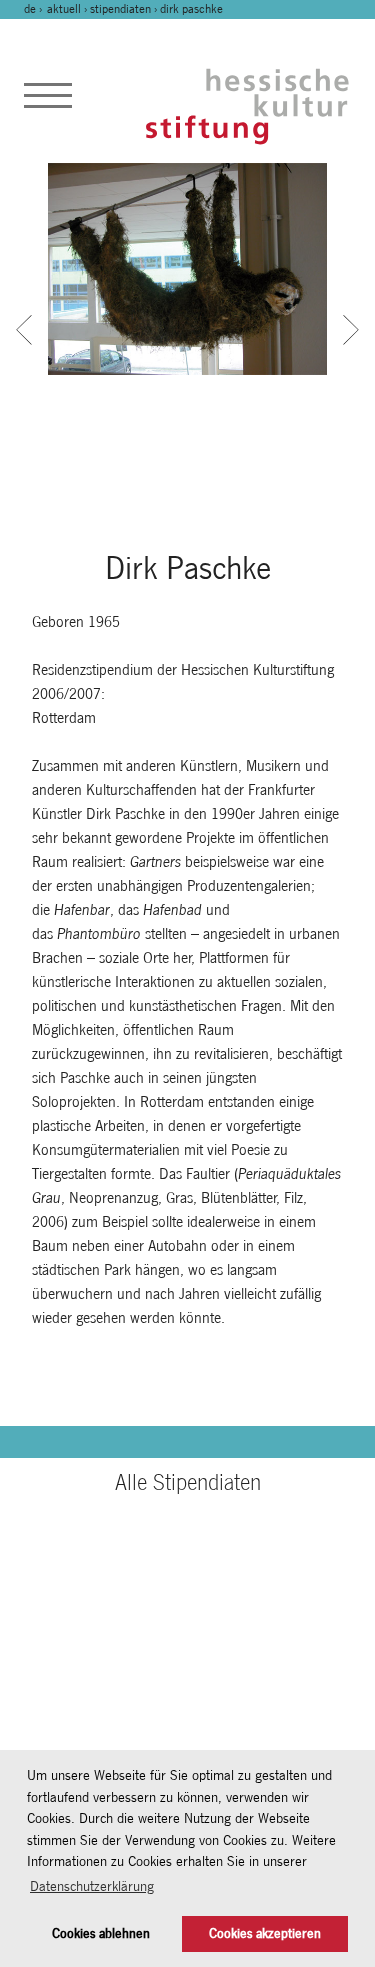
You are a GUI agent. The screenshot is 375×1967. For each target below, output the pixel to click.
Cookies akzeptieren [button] (265, 1933)
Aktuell (64, 9)
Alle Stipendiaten (188, 1482)
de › (34, 9)
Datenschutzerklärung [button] (92, 1886)
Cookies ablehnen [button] (101, 1933)
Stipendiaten (120, 9)
